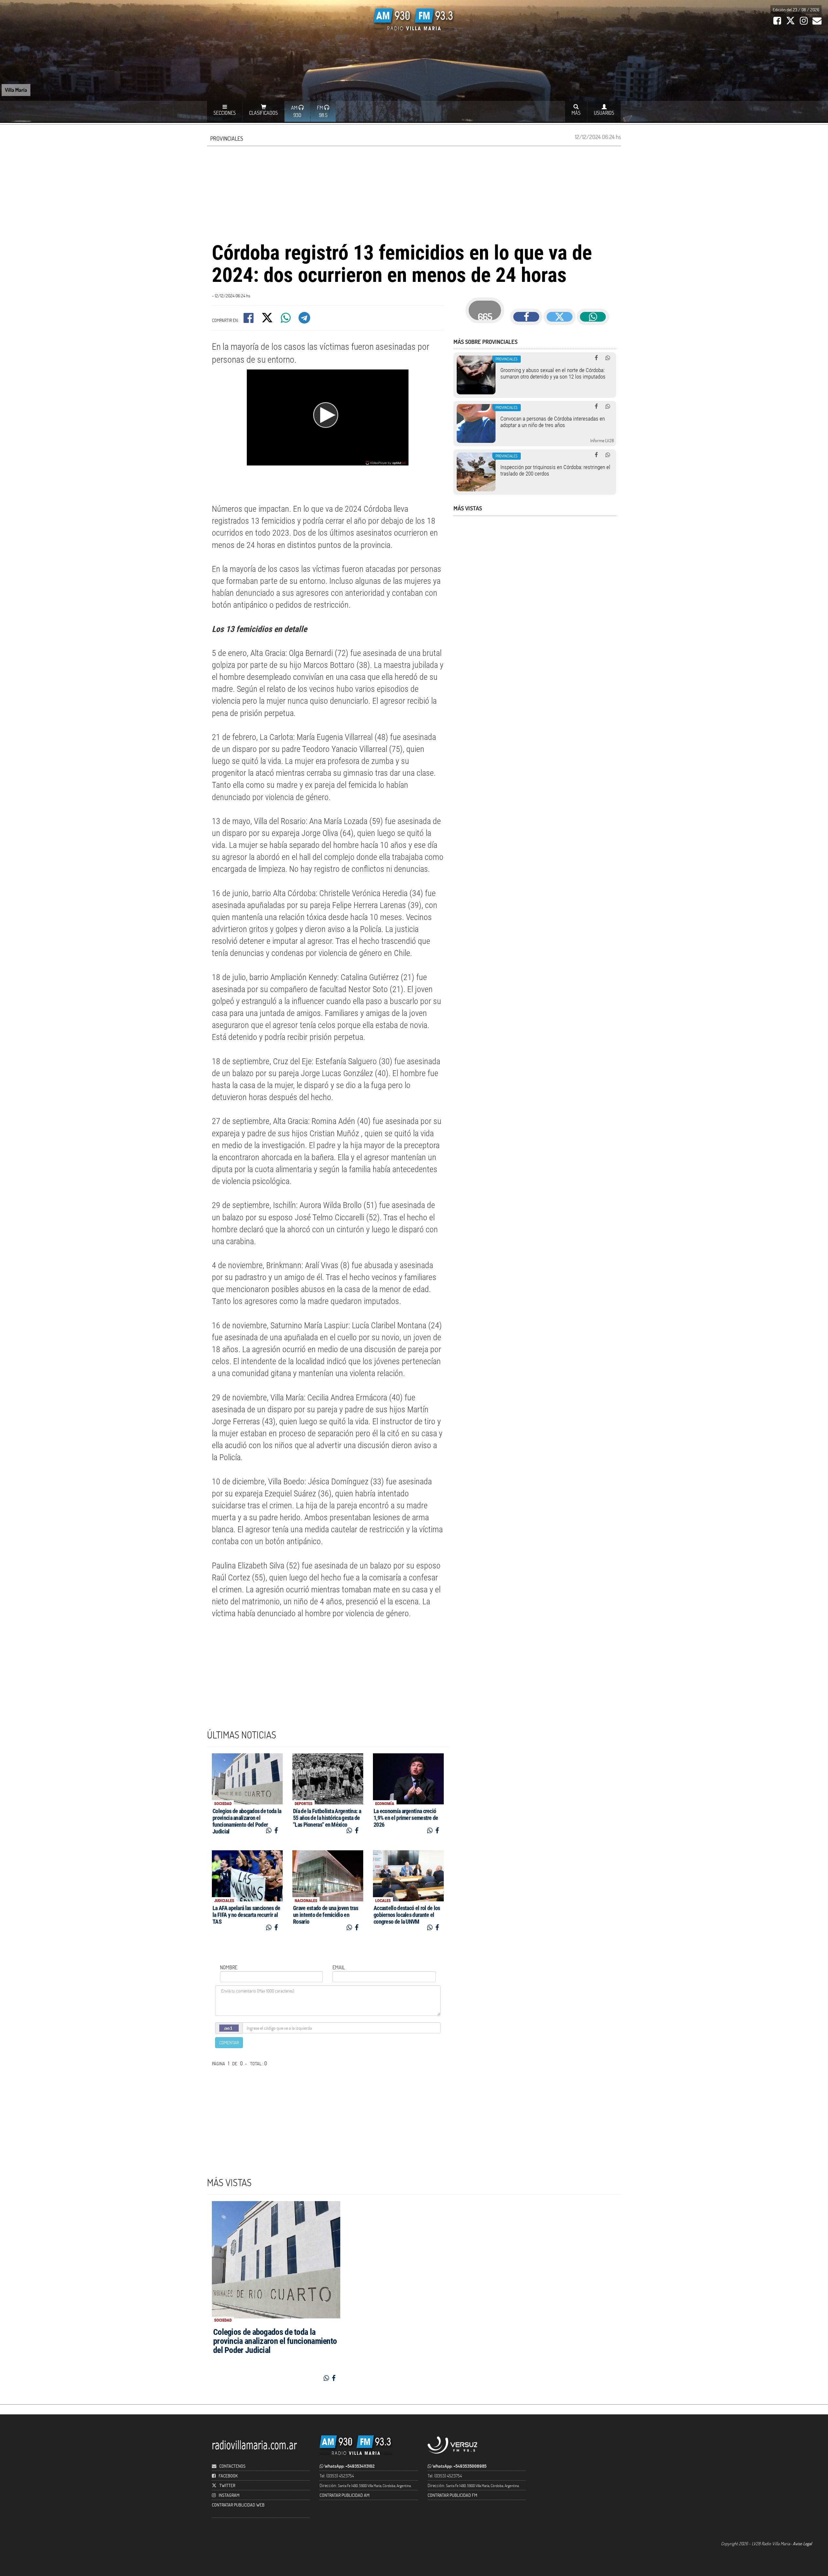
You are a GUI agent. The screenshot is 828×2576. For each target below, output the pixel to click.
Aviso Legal (802, 2544)
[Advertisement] (414, 193)
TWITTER (227, 2485)
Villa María (16, 90)
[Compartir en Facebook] (249, 320)
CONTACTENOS (232, 2466)
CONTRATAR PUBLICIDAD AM (344, 2495)
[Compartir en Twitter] (268, 320)
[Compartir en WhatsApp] (286, 320)
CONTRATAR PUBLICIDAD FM (452, 2495)
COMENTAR (229, 2042)
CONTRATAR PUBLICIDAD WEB (238, 2505)
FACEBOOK (228, 2476)
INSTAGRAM (229, 2495)
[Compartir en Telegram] (305, 320)
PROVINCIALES (227, 138)
